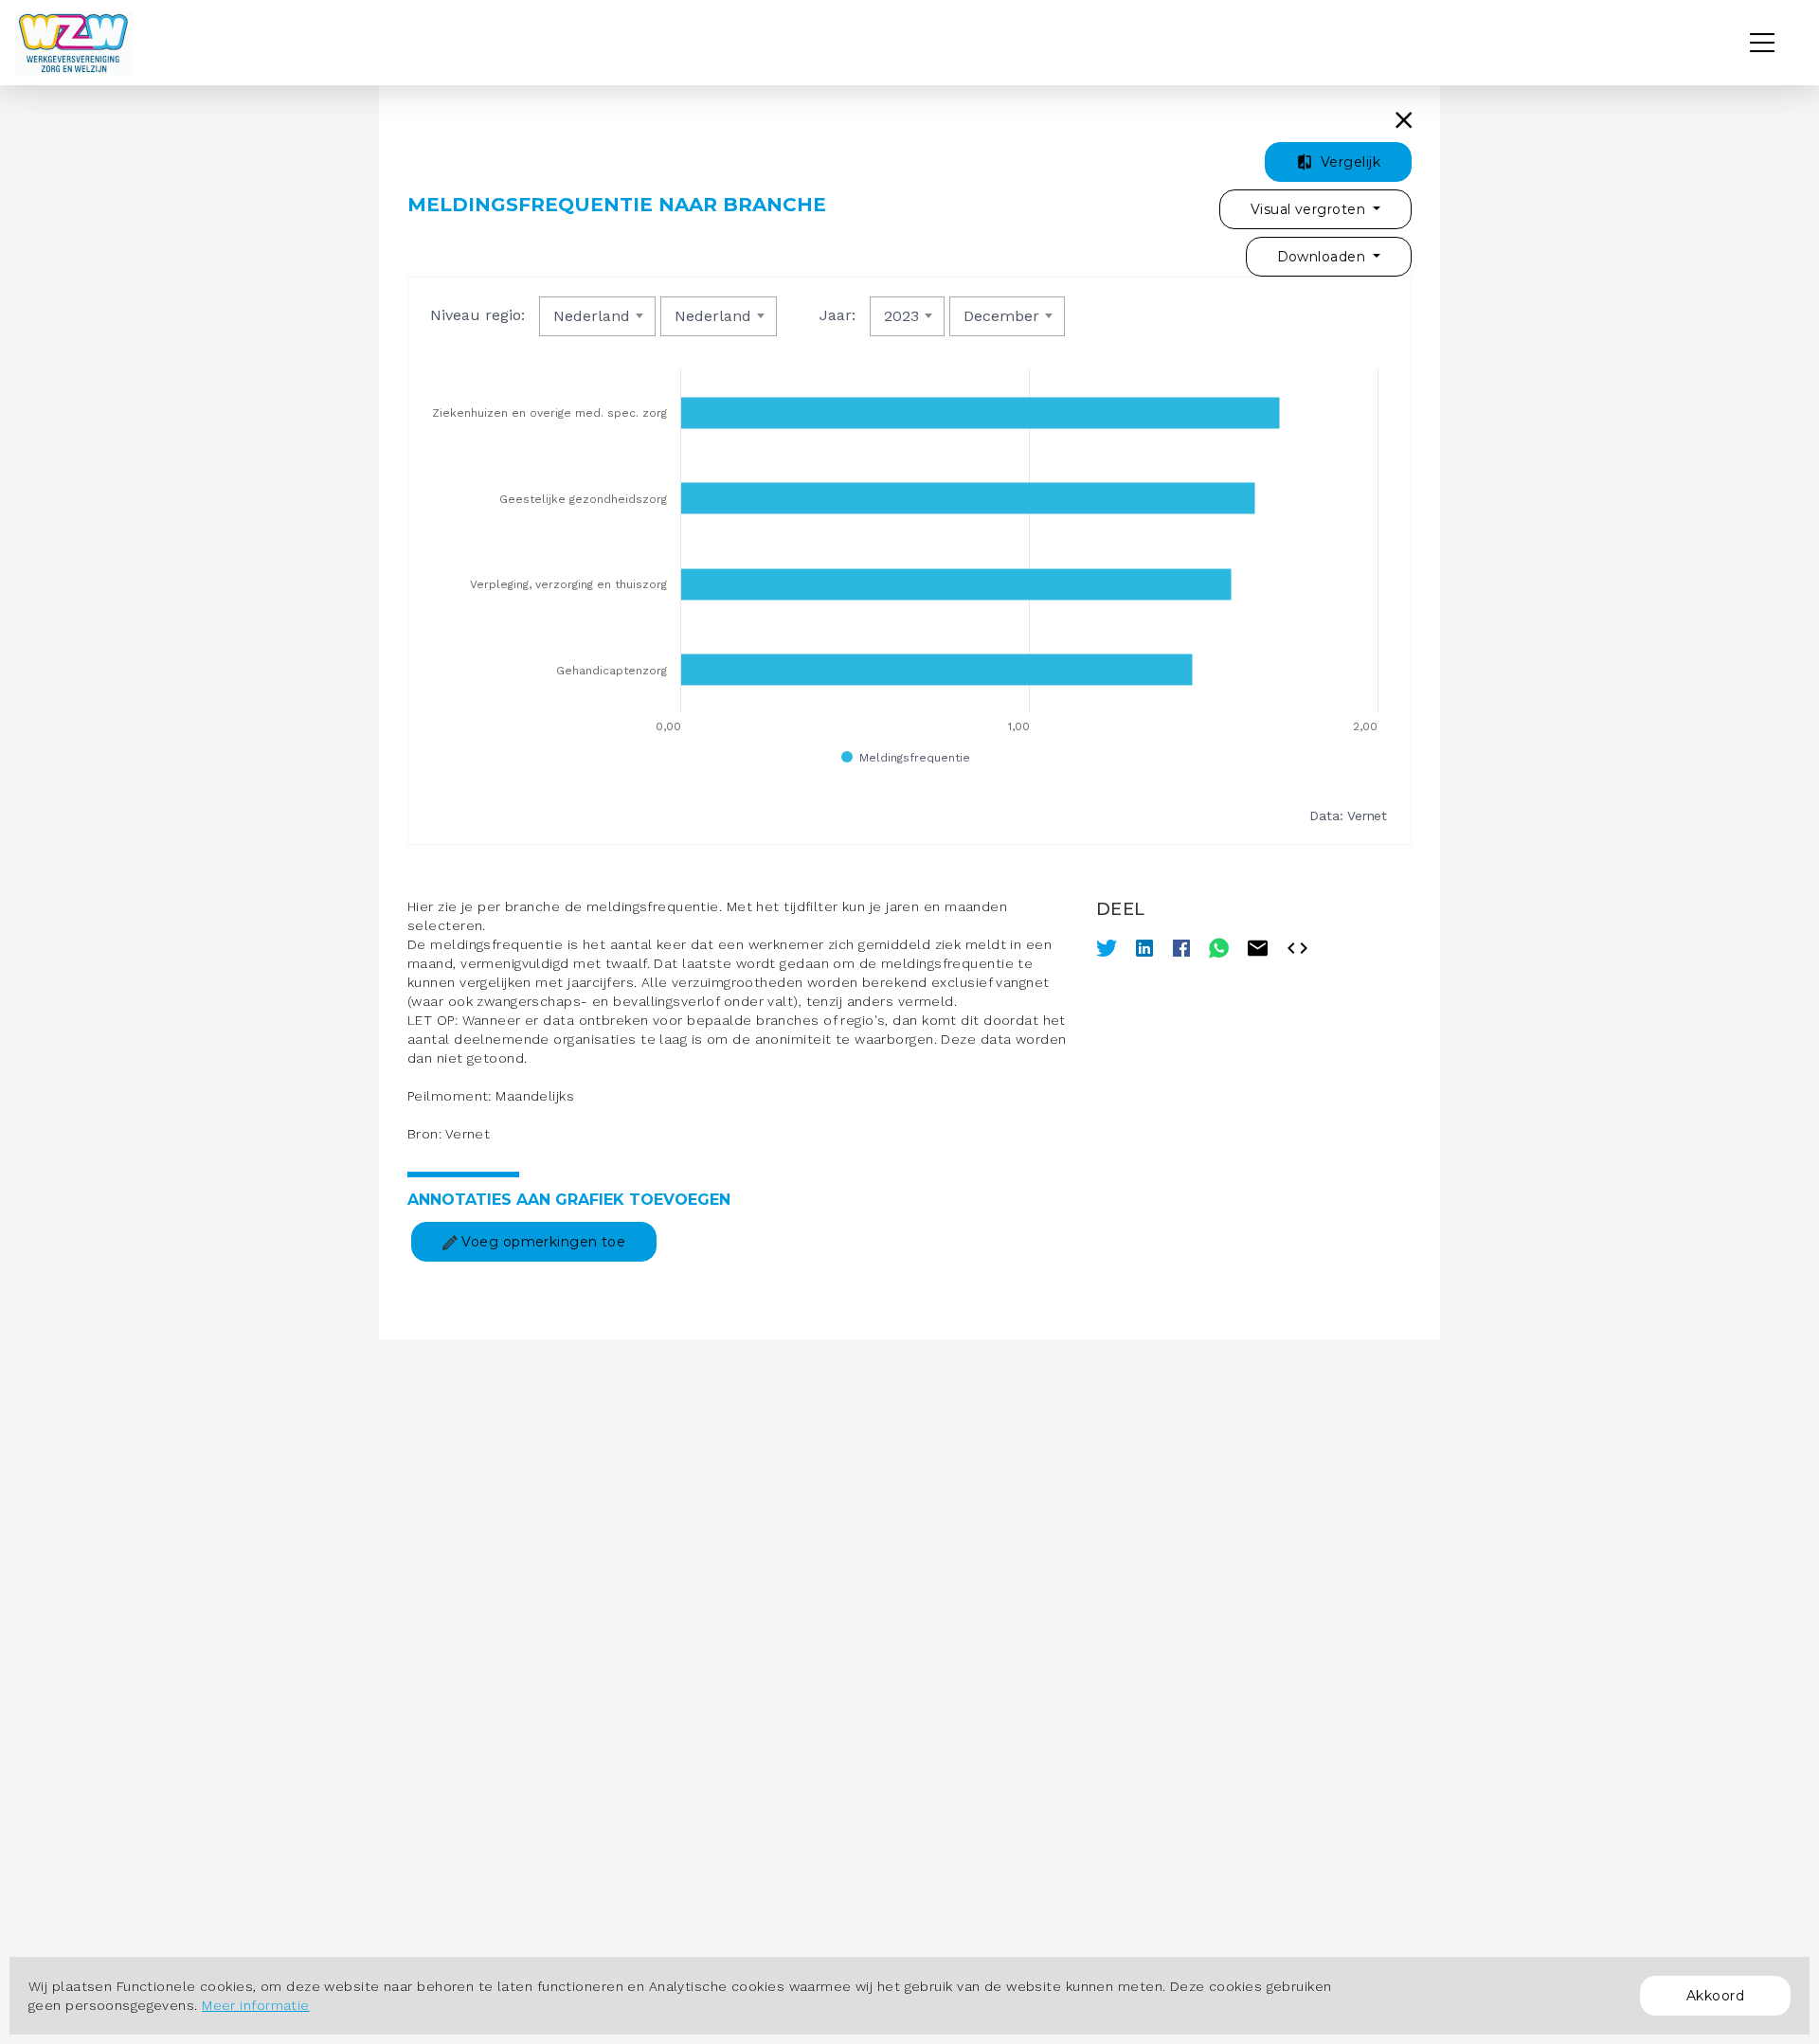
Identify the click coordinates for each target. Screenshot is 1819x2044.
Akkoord (1715, 1996)
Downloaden (1324, 257)
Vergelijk (1349, 162)
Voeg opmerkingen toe (541, 1242)
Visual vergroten (1310, 209)
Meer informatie (256, 2005)
